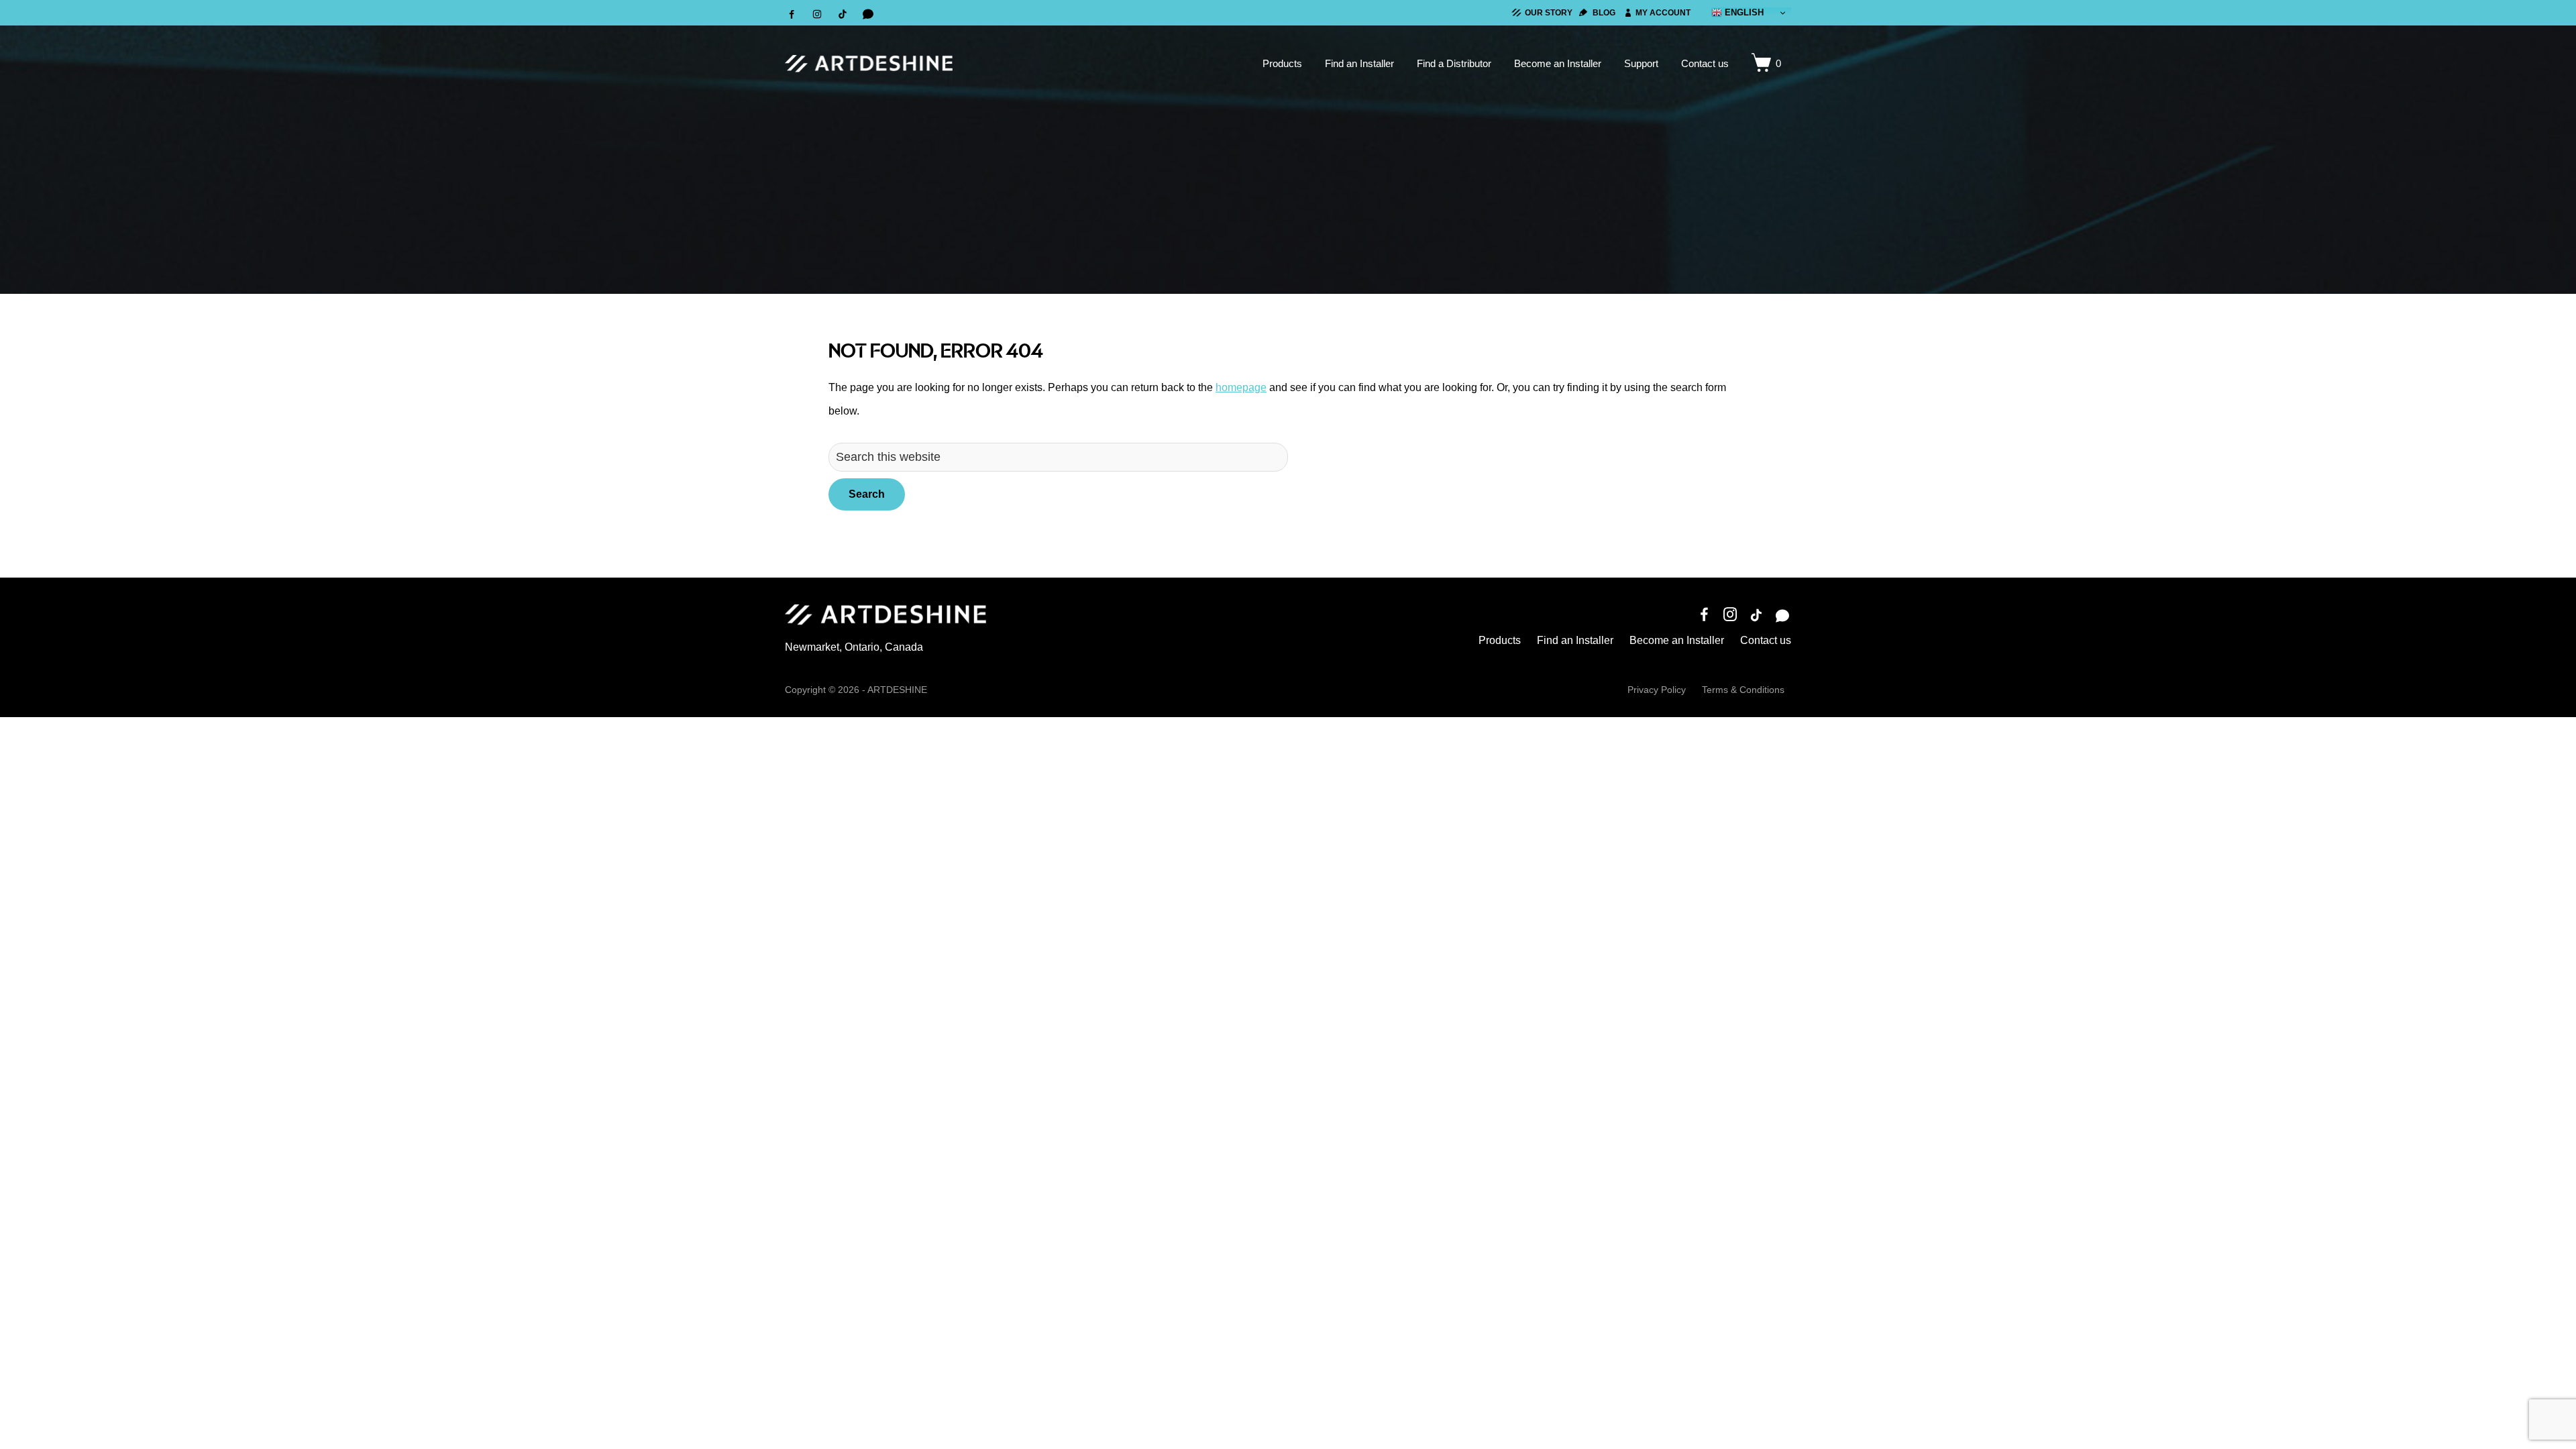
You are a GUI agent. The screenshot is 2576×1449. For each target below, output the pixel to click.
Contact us (1766, 640)
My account (1663, 13)
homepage (1241, 387)
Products (1500, 640)
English (1743, 12)
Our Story (1549, 13)
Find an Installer (1575, 640)
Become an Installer (1677, 640)
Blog (1604, 13)
